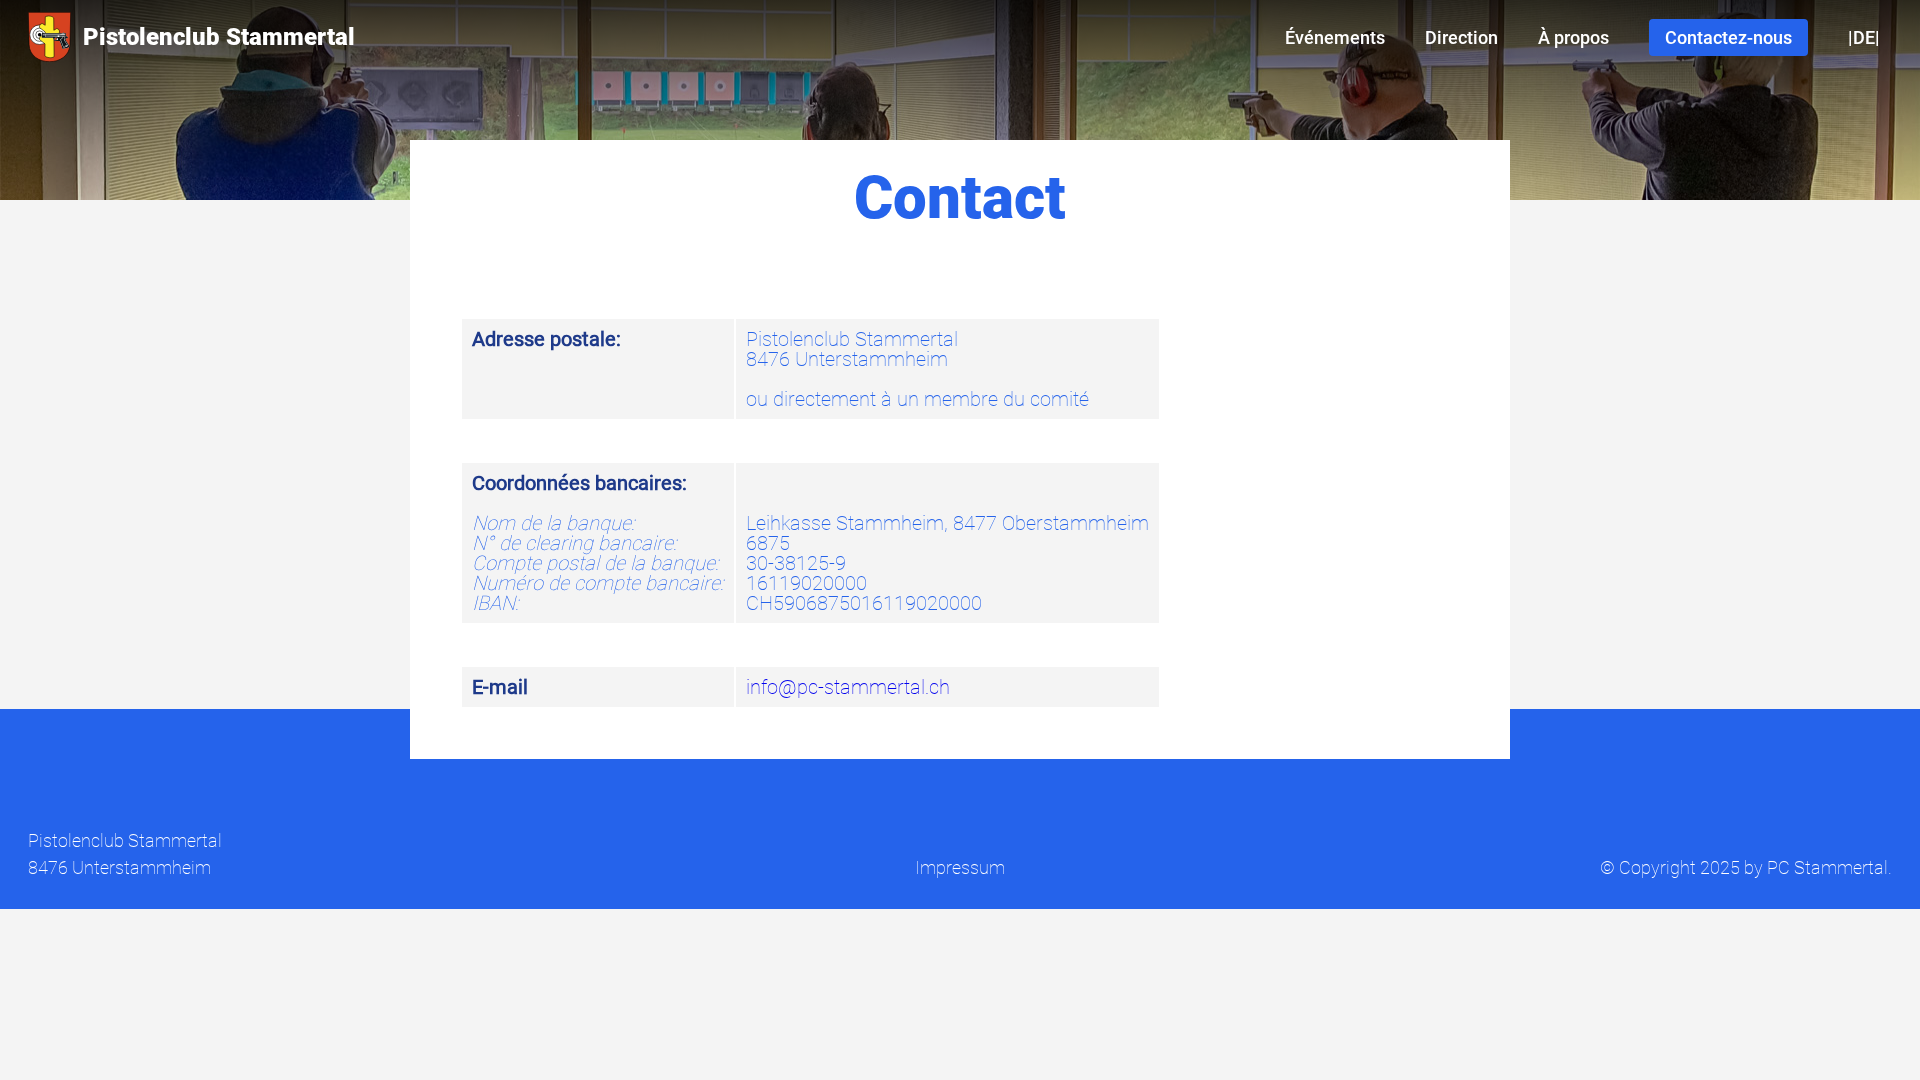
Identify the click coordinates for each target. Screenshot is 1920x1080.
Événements (1335, 37)
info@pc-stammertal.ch (848, 687)
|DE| (1864, 37)
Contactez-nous (1728, 37)
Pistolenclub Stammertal (219, 37)
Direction (1461, 37)
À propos (1573, 37)
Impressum (960, 867)
